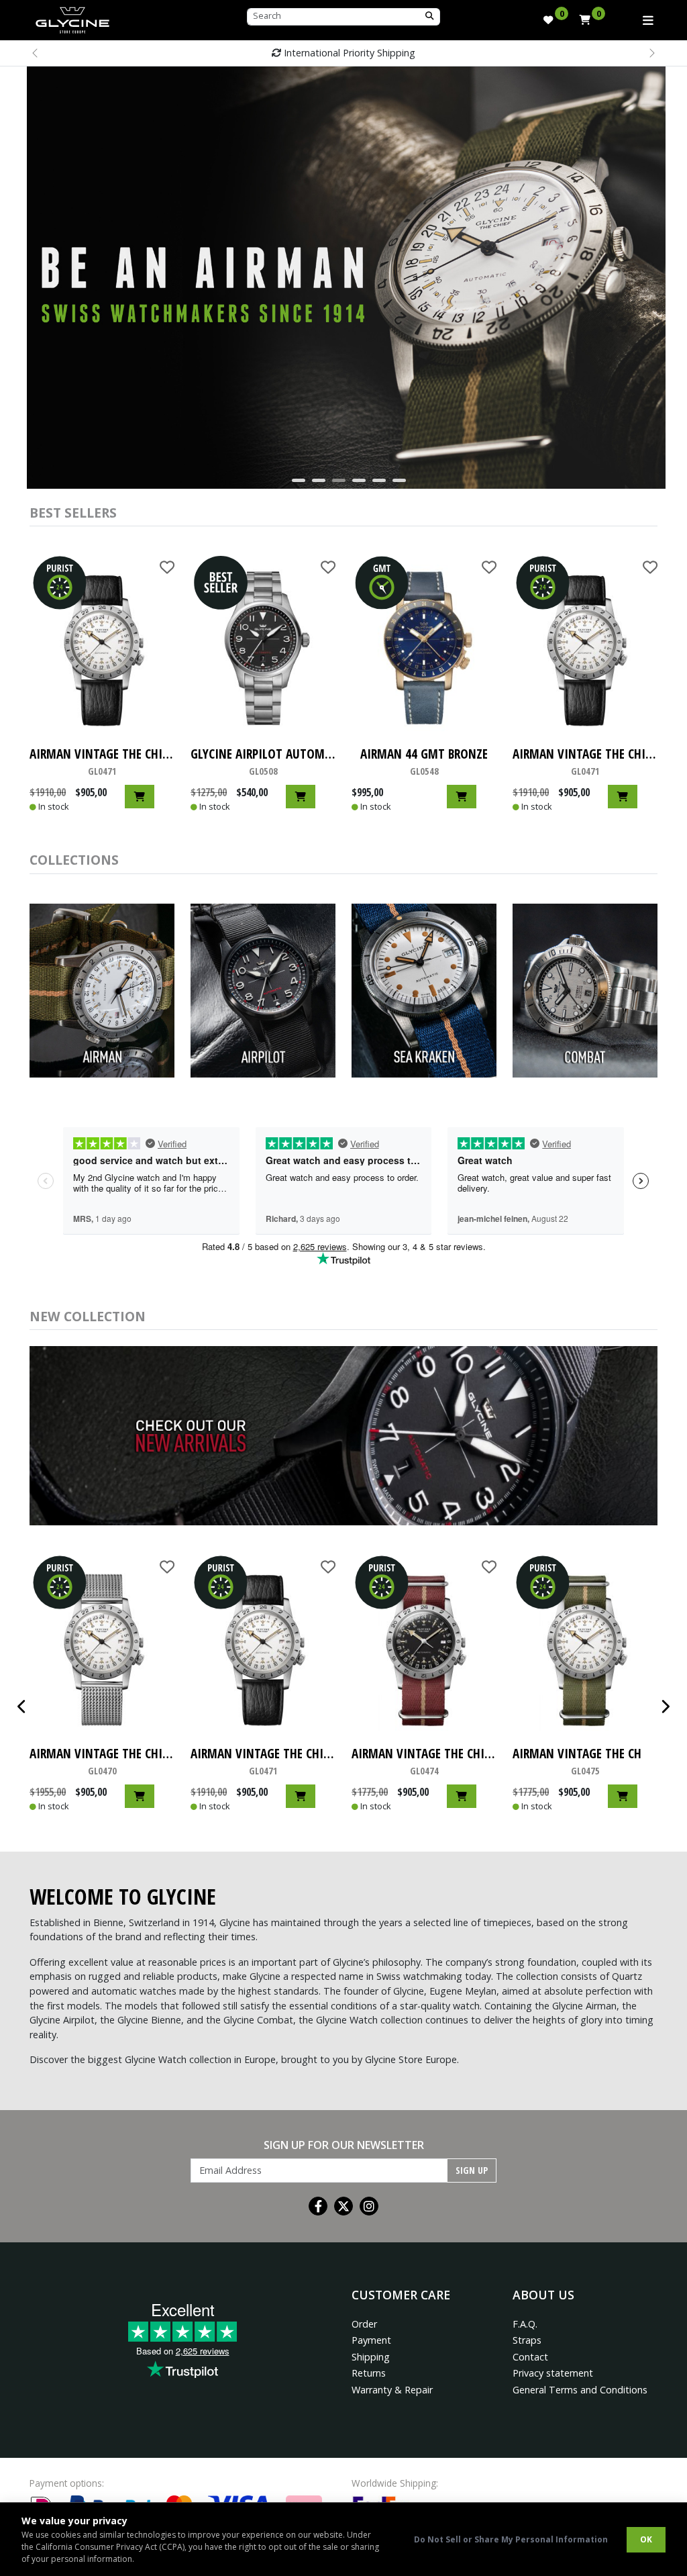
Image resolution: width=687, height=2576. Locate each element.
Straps (527, 2340)
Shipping (371, 2357)
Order (364, 2324)
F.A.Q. (525, 2324)
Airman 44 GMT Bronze (424, 761)
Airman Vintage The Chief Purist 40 (102, 761)
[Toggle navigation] (648, 20)
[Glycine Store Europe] (72, 17)
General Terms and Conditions (580, 2390)
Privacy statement (553, 2373)
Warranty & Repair (392, 2390)
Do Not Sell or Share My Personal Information (511, 2539)
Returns (369, 2373)
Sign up (472, 2170)
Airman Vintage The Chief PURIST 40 (424, 1761)
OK (646, 2539)
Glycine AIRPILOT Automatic (263, 761)
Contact (530, 2357)
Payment (371, 2340)
